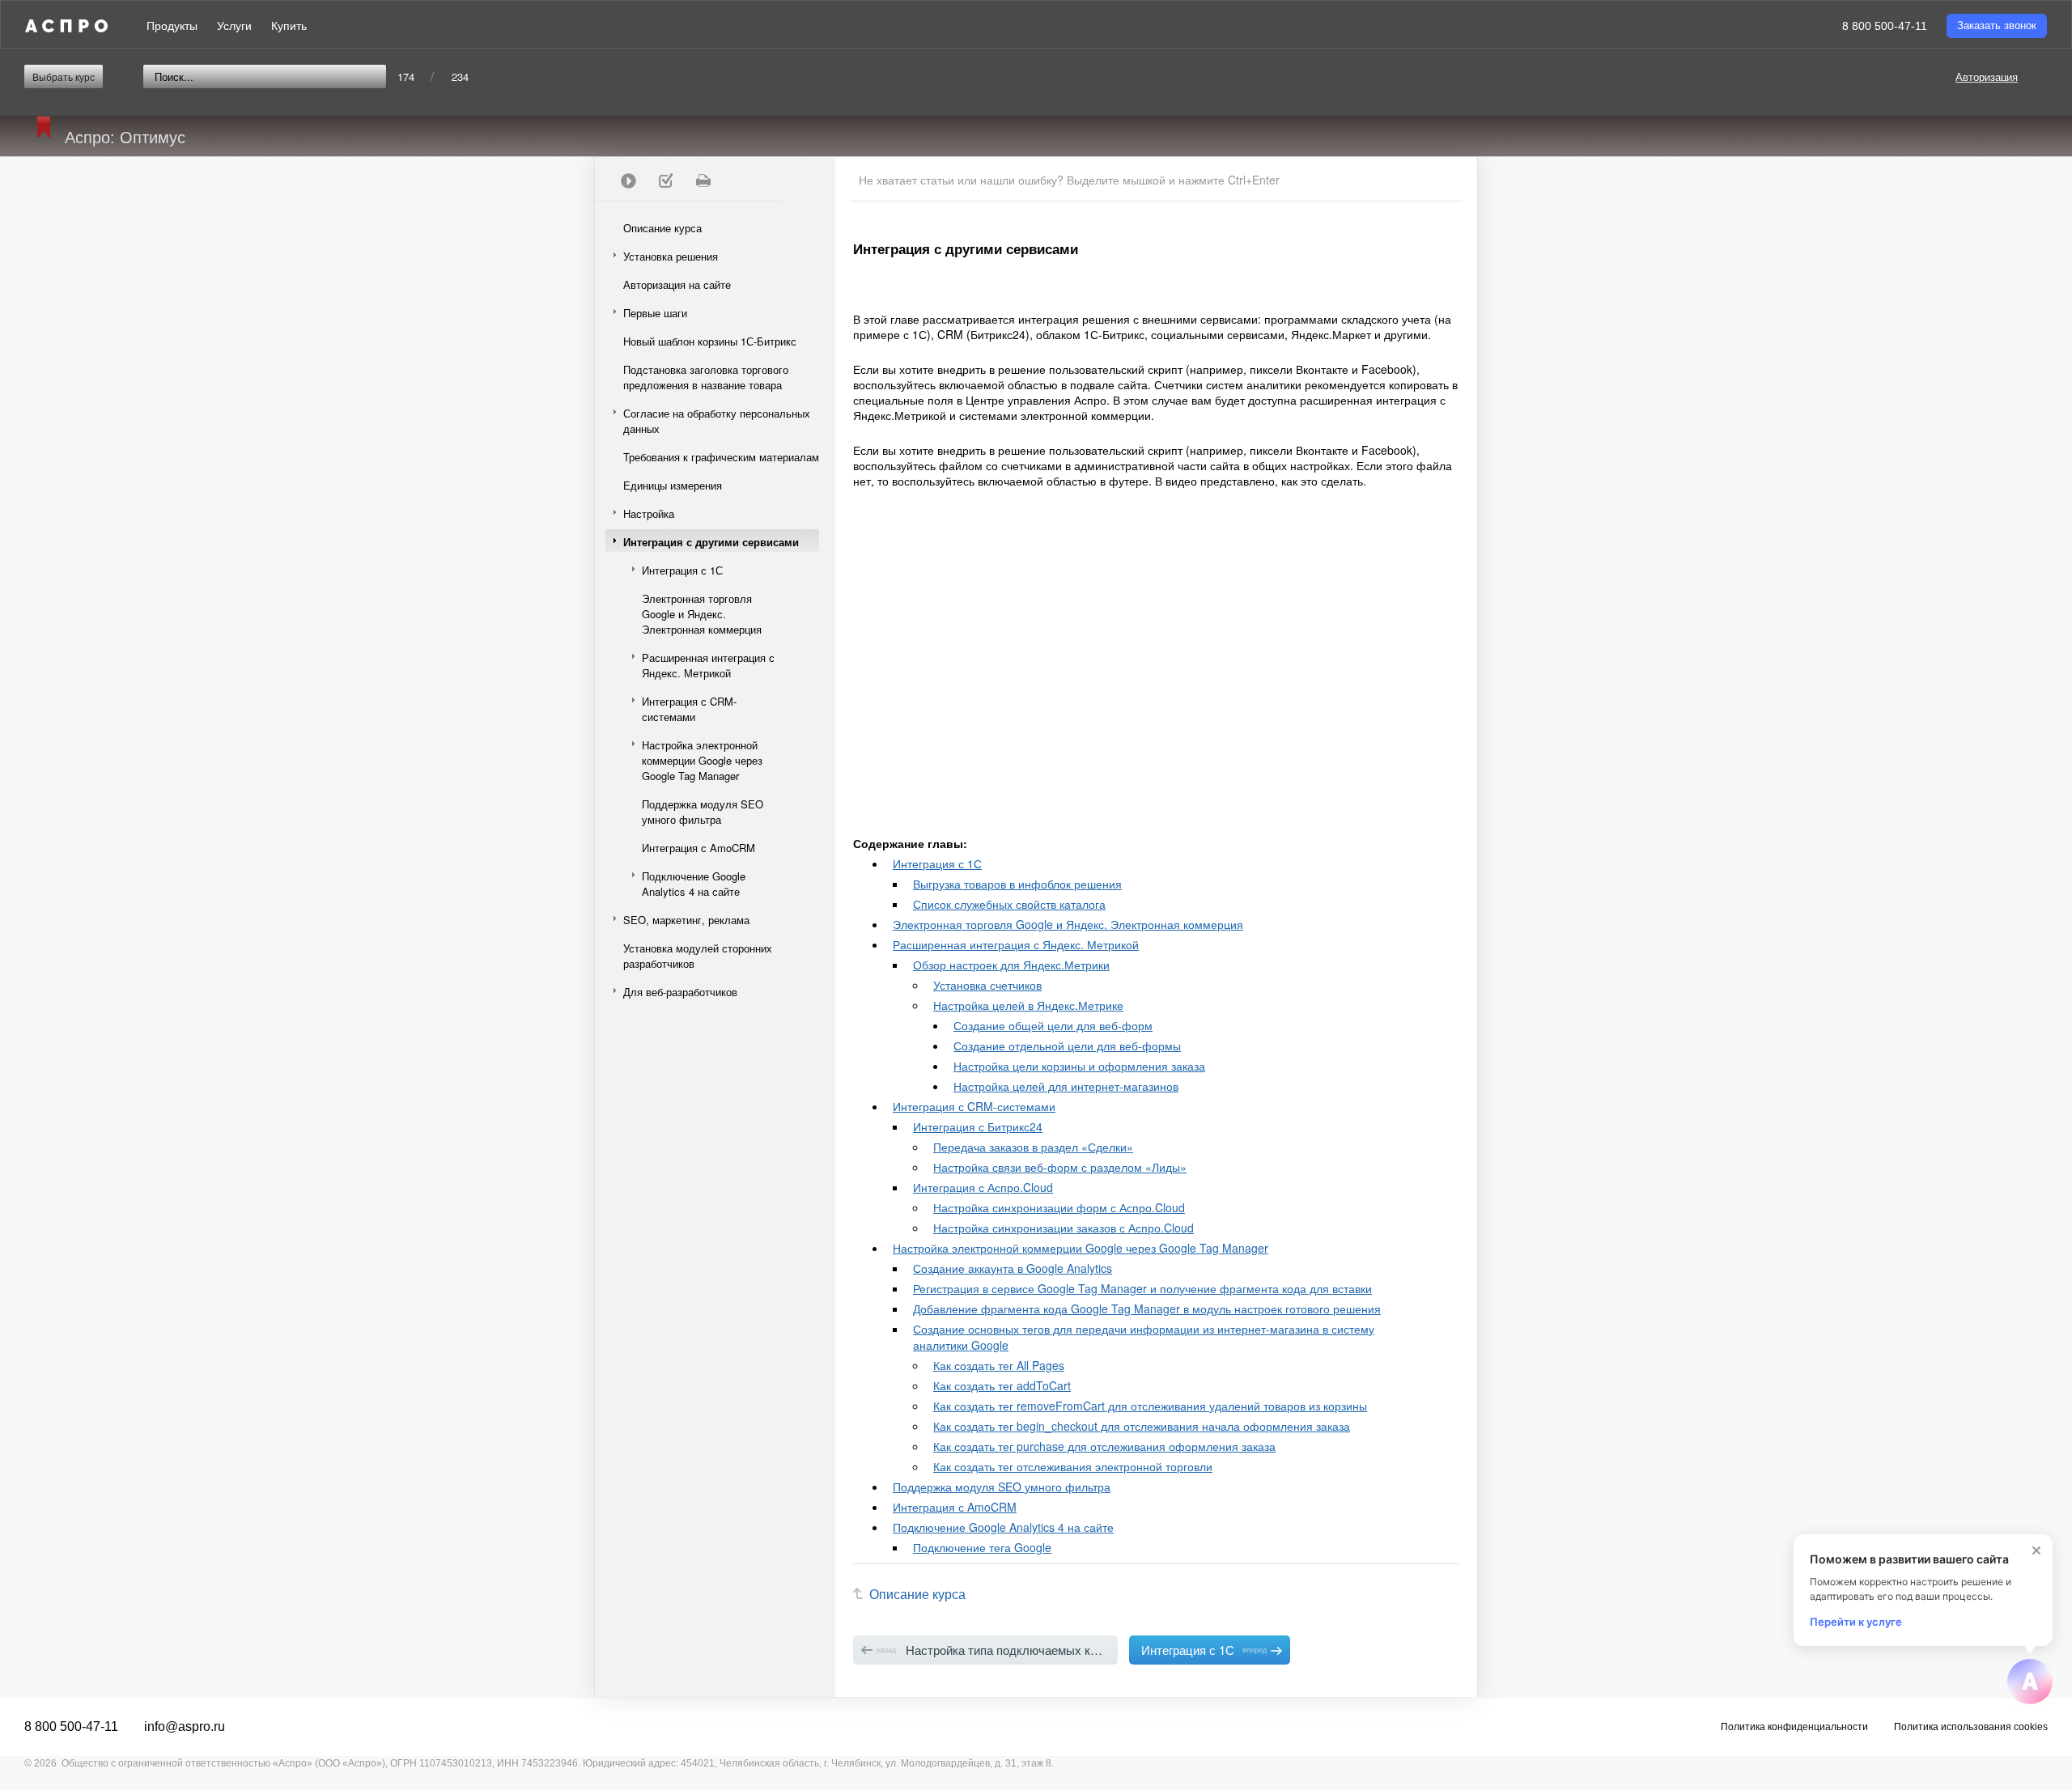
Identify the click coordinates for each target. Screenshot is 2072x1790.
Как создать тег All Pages (999, 1365)
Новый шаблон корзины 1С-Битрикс (710, 341)
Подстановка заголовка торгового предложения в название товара (706, 377)
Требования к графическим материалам (721, 457)
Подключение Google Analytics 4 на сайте (694, 884)
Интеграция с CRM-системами (689, 709)
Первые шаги (655, 313)
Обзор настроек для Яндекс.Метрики (1011, 965)
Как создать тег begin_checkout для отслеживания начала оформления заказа (1142, 1426)
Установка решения (671, 256)
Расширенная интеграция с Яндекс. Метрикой (708, 665)
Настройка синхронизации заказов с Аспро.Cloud (1064, 1228)
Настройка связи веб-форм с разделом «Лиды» (1060, 1167)
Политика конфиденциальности (1794, 1727)
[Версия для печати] (703, 180)
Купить (289, 26)
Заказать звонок (1997, 25)
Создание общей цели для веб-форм (1053, 1025)
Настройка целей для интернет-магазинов (1066, 1086)
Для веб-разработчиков (680, 992)
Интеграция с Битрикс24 (978, 1126)
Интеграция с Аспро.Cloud (983, 1187)
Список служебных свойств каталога (1009, 904)
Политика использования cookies (1971, 1727)
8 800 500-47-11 (1885, 26)
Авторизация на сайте (677, 284)
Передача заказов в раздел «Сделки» (1033, 1147)
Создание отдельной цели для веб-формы (1067, 1046)
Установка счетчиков (987, 985)
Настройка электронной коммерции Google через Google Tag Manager (702, 760)
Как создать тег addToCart (1002, 1385)
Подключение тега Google (982, 1547)
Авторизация (1987, 76)
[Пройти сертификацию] (628, 180)
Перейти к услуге (1856, 1622)
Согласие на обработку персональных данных (717, 421)
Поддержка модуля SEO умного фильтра (703, 812)
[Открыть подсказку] (2030, 1682)
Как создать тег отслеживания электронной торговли (1073, 1466)
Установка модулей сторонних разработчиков (698, 956)
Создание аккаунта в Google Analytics (1013, 1268)
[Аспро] (66, 26)
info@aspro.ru (185, 1726)
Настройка (649, 513)
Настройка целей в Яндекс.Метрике (1028, 1005)
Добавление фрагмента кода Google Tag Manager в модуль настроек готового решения (1147, 1309)
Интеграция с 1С (682, 570)
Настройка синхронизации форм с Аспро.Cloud (1059, 1207)
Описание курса (662, 228)
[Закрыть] (2036, 1550)
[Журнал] (665, 180)
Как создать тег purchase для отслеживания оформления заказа (1104, 1446)
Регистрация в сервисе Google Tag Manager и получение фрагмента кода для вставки (1142, 1288)
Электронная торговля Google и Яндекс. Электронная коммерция (702, 614)
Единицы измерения (673, 485)
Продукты (172, 26)
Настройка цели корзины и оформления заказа (1079, 1066)
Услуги (234, 26)
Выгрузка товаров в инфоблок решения (1017, 884)
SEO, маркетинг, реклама (686, 920)
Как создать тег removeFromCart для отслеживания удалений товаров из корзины (1150, 1406)
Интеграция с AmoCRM (698, 848)
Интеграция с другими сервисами (711, 542)
